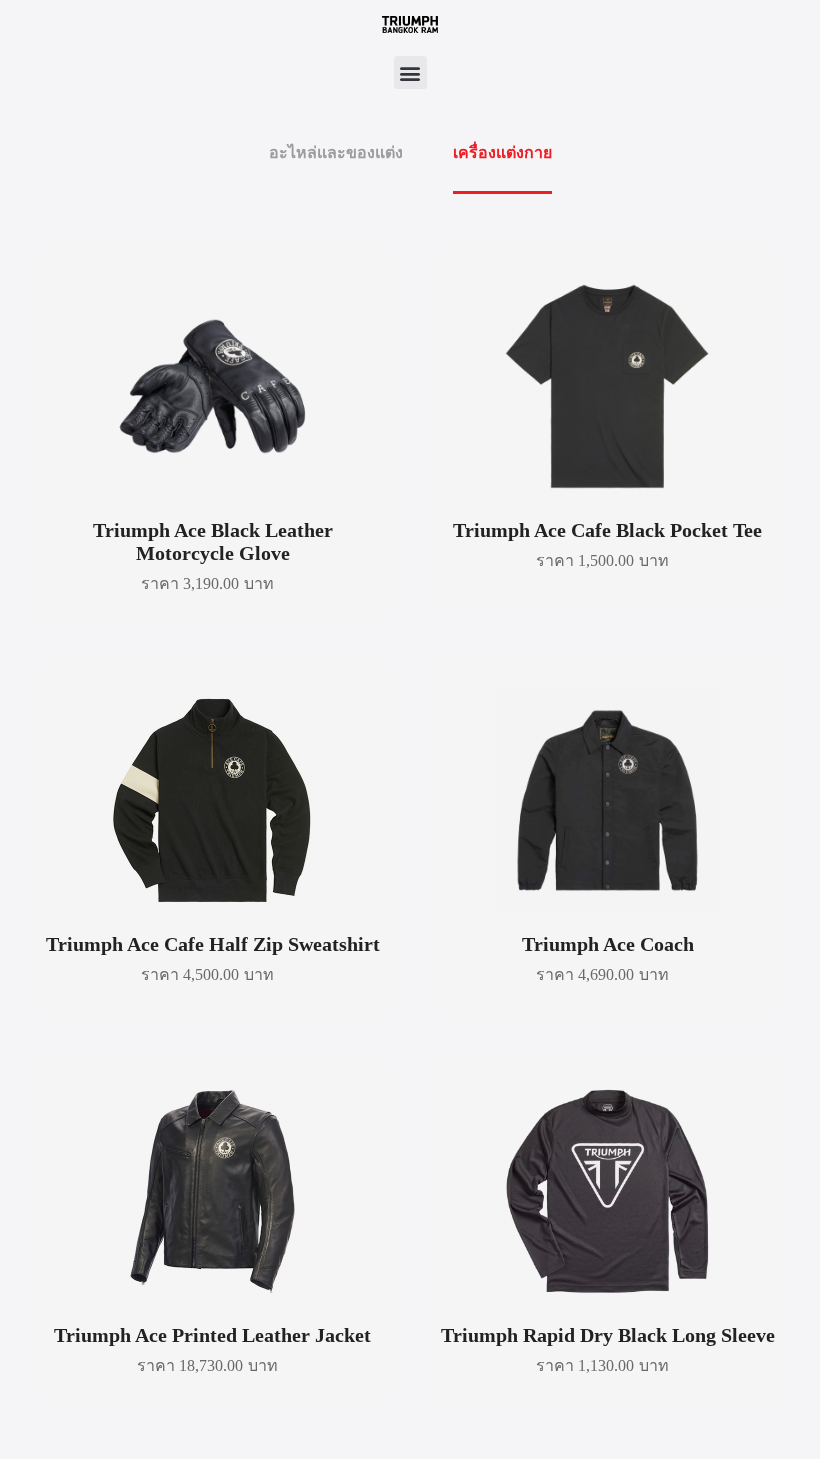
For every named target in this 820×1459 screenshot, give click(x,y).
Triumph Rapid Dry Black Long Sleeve (608, 1335)
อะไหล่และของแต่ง (336, 152)
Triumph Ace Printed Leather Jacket (212, 1335)
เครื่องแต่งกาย (502, 152)
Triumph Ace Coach (608, 944)
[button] (410, 72)
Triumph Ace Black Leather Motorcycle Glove (213, 541)
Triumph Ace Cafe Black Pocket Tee (607, 530)
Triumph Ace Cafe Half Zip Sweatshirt (213, 944)
